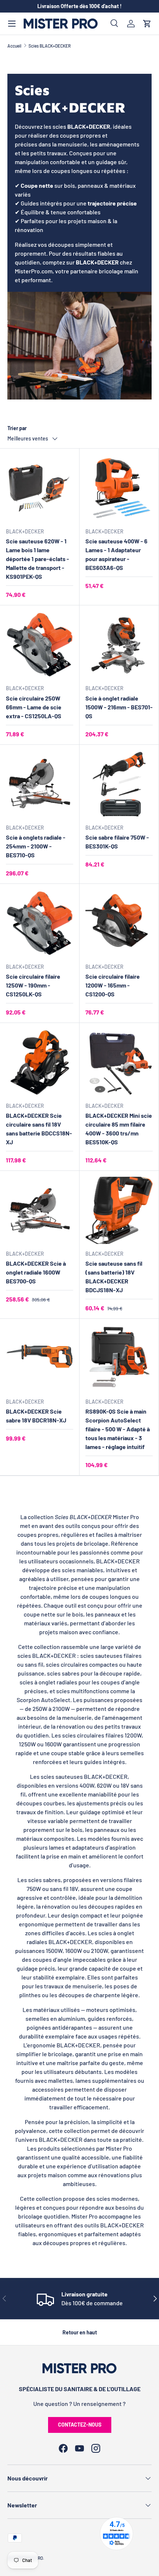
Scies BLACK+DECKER (50, 46)
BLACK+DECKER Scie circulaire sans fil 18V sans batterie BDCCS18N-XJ (39, 1129)
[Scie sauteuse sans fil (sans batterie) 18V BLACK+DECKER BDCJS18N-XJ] (119, 1210)
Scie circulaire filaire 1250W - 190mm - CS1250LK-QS (33, 985)
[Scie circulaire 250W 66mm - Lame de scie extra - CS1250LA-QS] (40, 645)
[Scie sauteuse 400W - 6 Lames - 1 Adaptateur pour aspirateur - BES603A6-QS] (119, 488)
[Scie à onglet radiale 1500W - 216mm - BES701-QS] (119, 645)
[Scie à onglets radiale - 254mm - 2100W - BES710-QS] (40, 784)
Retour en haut (80, 2332)
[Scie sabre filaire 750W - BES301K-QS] (119, 784)
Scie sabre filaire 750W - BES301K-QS (117, 842)
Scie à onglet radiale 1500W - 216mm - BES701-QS (119, 707)
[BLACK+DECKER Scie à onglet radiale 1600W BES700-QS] (40, 1210)
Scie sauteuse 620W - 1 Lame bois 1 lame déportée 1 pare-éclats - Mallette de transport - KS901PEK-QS (38, 559)
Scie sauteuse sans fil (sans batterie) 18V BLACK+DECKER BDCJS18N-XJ (114, 1277)
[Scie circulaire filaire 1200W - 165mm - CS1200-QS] (119, 923)
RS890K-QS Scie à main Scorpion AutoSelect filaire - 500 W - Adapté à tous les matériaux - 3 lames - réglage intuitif (118, 1429)
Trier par (17, 428)
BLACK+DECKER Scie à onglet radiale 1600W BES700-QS (36, 1272)
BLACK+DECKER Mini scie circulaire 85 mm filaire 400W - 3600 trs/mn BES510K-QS (119, 1129)
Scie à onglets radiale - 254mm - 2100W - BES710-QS (36, 846)
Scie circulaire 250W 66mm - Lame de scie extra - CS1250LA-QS (34, 707)
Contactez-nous (80, 2425)
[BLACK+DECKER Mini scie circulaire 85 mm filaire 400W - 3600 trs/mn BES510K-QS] (119, 1062)
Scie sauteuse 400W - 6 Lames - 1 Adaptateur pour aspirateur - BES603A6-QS (116, 554)
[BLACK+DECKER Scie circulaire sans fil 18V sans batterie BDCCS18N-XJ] (40, 1062)
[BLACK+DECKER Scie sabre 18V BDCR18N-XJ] (40, 1358)
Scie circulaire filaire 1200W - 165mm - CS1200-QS (113, 985)
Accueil (14, 46)
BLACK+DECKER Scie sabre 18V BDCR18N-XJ (36, 1416)
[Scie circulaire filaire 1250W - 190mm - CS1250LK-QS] (40, 923)
